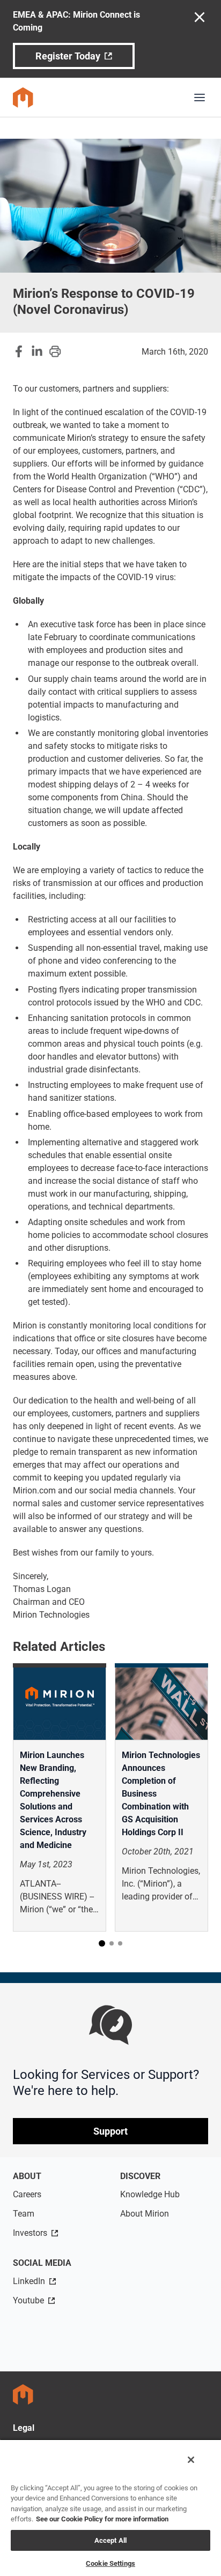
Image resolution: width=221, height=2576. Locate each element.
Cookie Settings (110, 2563)
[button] (102, 1943)
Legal (24, 2428)
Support (110, 2131)
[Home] (23, 97)
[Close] (191, 2460)
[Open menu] (200, 97)
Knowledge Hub (150, 2194)
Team (24, 2214)
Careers (27, 2194)
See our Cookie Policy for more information (102, 2519)
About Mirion (145, 2214)
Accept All (110, 2540)
